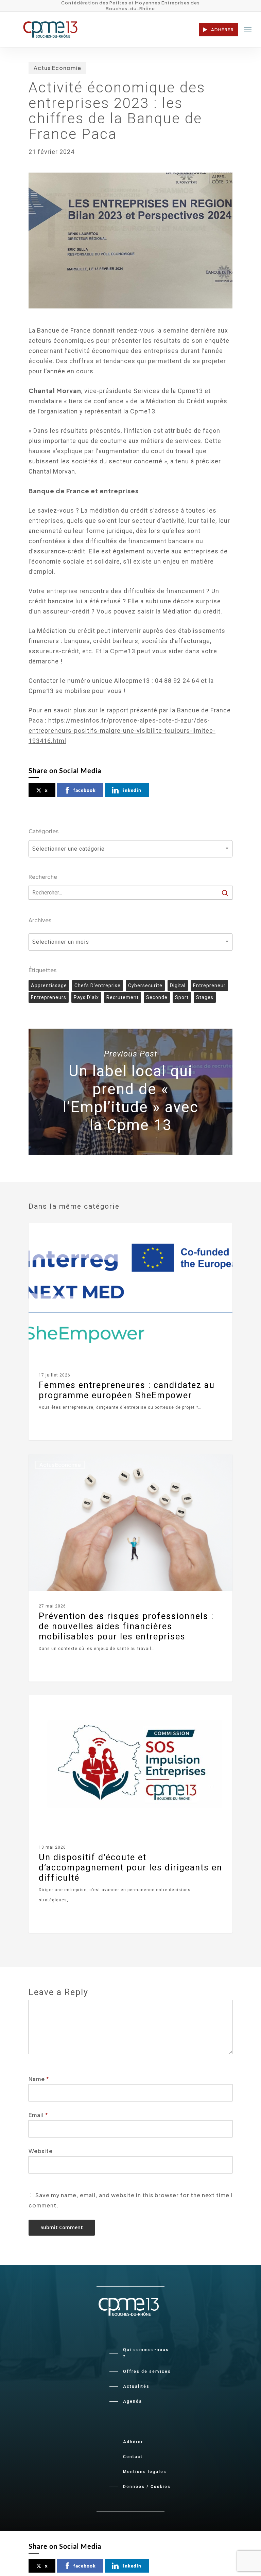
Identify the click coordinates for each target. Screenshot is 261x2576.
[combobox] (130, 849)
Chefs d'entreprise (98, 985)
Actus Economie (57, 68)
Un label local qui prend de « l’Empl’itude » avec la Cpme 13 (130, 1092)
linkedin (131, 790)
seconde (157, 997)
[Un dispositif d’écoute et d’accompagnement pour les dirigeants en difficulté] (130, 1814)
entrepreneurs (49, 997)
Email (38, 2115)
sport (182, 997)
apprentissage (49, 985)
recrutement (123, 997)
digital (178, 985)
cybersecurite (145, 985)
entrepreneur (209, 985)
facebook (85, 790)
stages (205, 997)
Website (41, 2151)
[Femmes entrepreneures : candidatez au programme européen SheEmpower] (130, 1332)
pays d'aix (86, 997)
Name (39, 2079)
